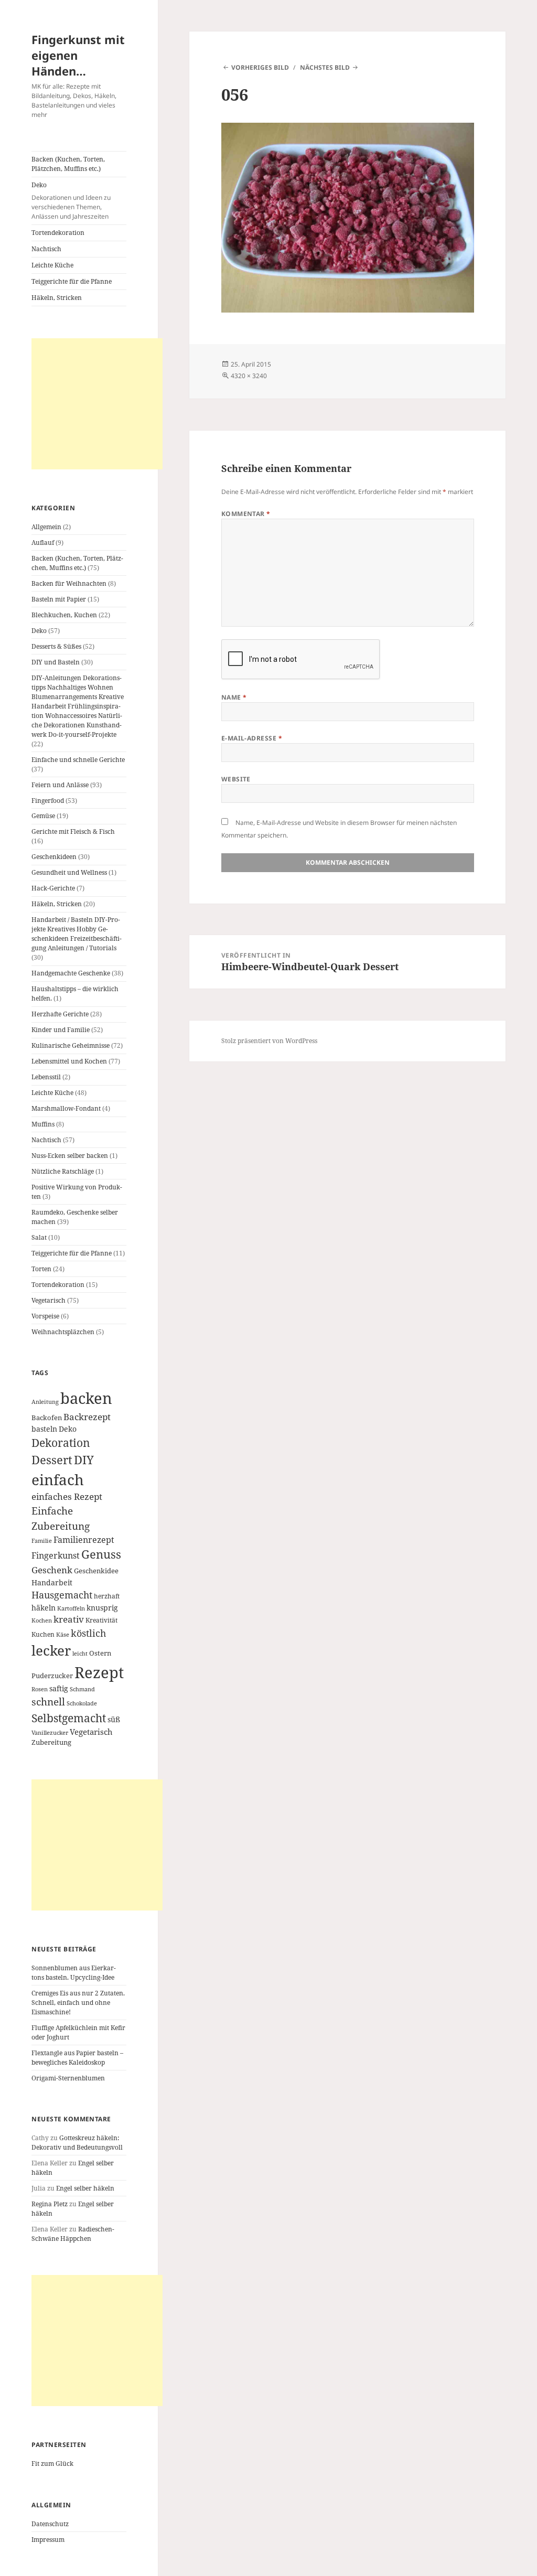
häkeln (44, 1608)
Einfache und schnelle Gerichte (78, 760)
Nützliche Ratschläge (63, 1171)
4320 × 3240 (249, 376)
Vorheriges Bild (260, 67)
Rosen (40, 1689)
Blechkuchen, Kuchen (64, 615)
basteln (44, 1429)
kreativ (69, 1619)
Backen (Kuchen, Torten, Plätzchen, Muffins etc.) (68, 164)
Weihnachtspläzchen (63, 1332)
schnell (48, 1702)
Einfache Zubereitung (61, 1518)
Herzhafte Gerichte (60, 1014)
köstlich (88, 1633)
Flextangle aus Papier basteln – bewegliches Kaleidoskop (77, 2058)
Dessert (52, 1460)
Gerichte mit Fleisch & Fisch (73, 831)
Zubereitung (51, 1742)
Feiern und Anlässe (60, 785)
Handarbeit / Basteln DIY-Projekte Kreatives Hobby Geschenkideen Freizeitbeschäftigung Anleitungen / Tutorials (77, 934)
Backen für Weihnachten (69, 583)
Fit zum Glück (52, 2464)
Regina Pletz (50, 2204)
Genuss (101, 1554)
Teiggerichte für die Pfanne (72, 281)
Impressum (48, 2540)
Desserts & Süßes (56, 646)
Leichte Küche (52, 265)
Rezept (99, 1672)
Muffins (43, 1124)
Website (236, 779)
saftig (59, 1688)
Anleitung (45, 1402)
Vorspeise (45, 1316)
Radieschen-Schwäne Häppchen (73, 2234)
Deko (71, 201)
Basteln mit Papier (59, 599)
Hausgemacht (62, 1595)
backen (86, 1398)
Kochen (42, 1620)
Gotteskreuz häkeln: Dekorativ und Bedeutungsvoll (77, 2143)
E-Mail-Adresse (252, 738)
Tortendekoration (58, 233)
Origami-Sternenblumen (68, 2078)
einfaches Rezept (67, 1496)
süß (114, 1719)
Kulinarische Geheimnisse (71, 1045)
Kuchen (43, 1634)
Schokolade (82, 1703)
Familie (42, 1541)
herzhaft (107, 1596)
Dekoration (61, 1443)
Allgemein (46, 527)
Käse (63, 1635)
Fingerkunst (56, 1555)
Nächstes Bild (325, 67)
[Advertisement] (97, 404)
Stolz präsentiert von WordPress (269, 1041)
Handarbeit (52, 1582)
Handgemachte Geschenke (71, 973)
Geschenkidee (96, 1571)
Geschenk (52, 1570)
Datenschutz (50, 2524)
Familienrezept (84, 1540)
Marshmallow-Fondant (66, 1108)
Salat (39, 1237)
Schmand (82, 1689)
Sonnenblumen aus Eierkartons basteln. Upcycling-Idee (74, 1973)
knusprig (102, 1608)
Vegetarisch (49, 1300)
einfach (58, 1479)
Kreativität (101, 1620)
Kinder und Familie (61, 1030)
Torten (41, 1269)
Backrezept (87, 1417)
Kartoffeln (71, 1608)
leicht (80, 1654)
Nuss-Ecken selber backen (70, 1156)
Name (234, 697)
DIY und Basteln (56, 662)
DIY (84, 1460)
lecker (51, 1650)
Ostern (100, 1653)
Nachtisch (46, 249)
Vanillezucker (50, 1733)
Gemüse (43, 816)
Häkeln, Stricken (57, 298)
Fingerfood (48, 801)
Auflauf (43, 543)
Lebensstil (46, 1077)
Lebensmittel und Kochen (69, 1061)
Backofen (47, 1418)
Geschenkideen (54, 857)
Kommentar (246, 514)
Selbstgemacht (69, 1718)
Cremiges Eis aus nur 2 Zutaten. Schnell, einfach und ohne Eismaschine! (78, 2003)
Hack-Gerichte (53, 888)
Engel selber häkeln (85, 2188)
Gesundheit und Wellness (69, 872)
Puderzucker (52, 1676)
